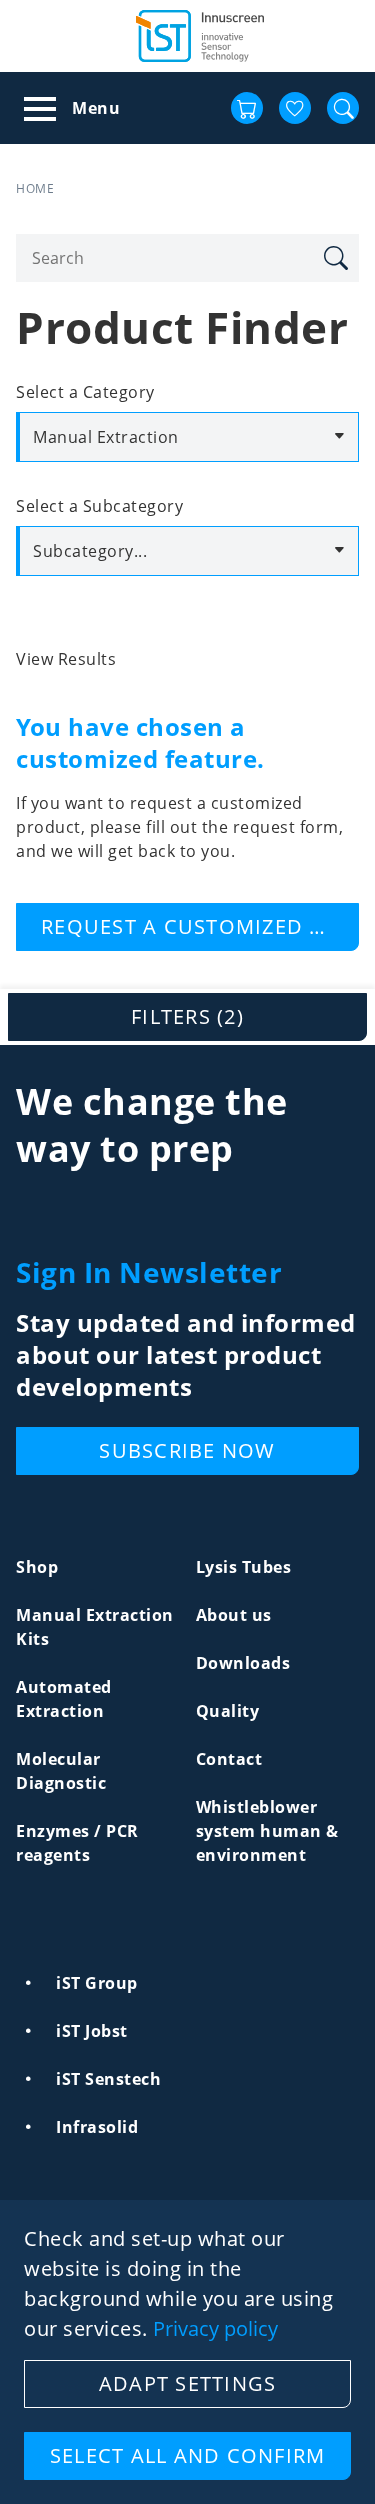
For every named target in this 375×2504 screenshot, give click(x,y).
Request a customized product (200, 926)
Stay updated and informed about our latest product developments (186, 1354)
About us (234, 1615)
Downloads (243, 1663)
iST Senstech (108, 2079)
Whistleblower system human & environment (267, 1831)
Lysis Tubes (244, 1567)
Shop (37, 1567)
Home (35, 188)
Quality (228, 1711)
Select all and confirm (188, 2455)
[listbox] (187, 437)
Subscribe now (187, 1450)
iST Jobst (92, 2031)
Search (335, 258)
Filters (187, 1016)
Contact (229, 1759)
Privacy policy (215, 2329)
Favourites (295, 108)
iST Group (97, 1983)
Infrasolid (97, 2127)
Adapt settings (188, 2383)
